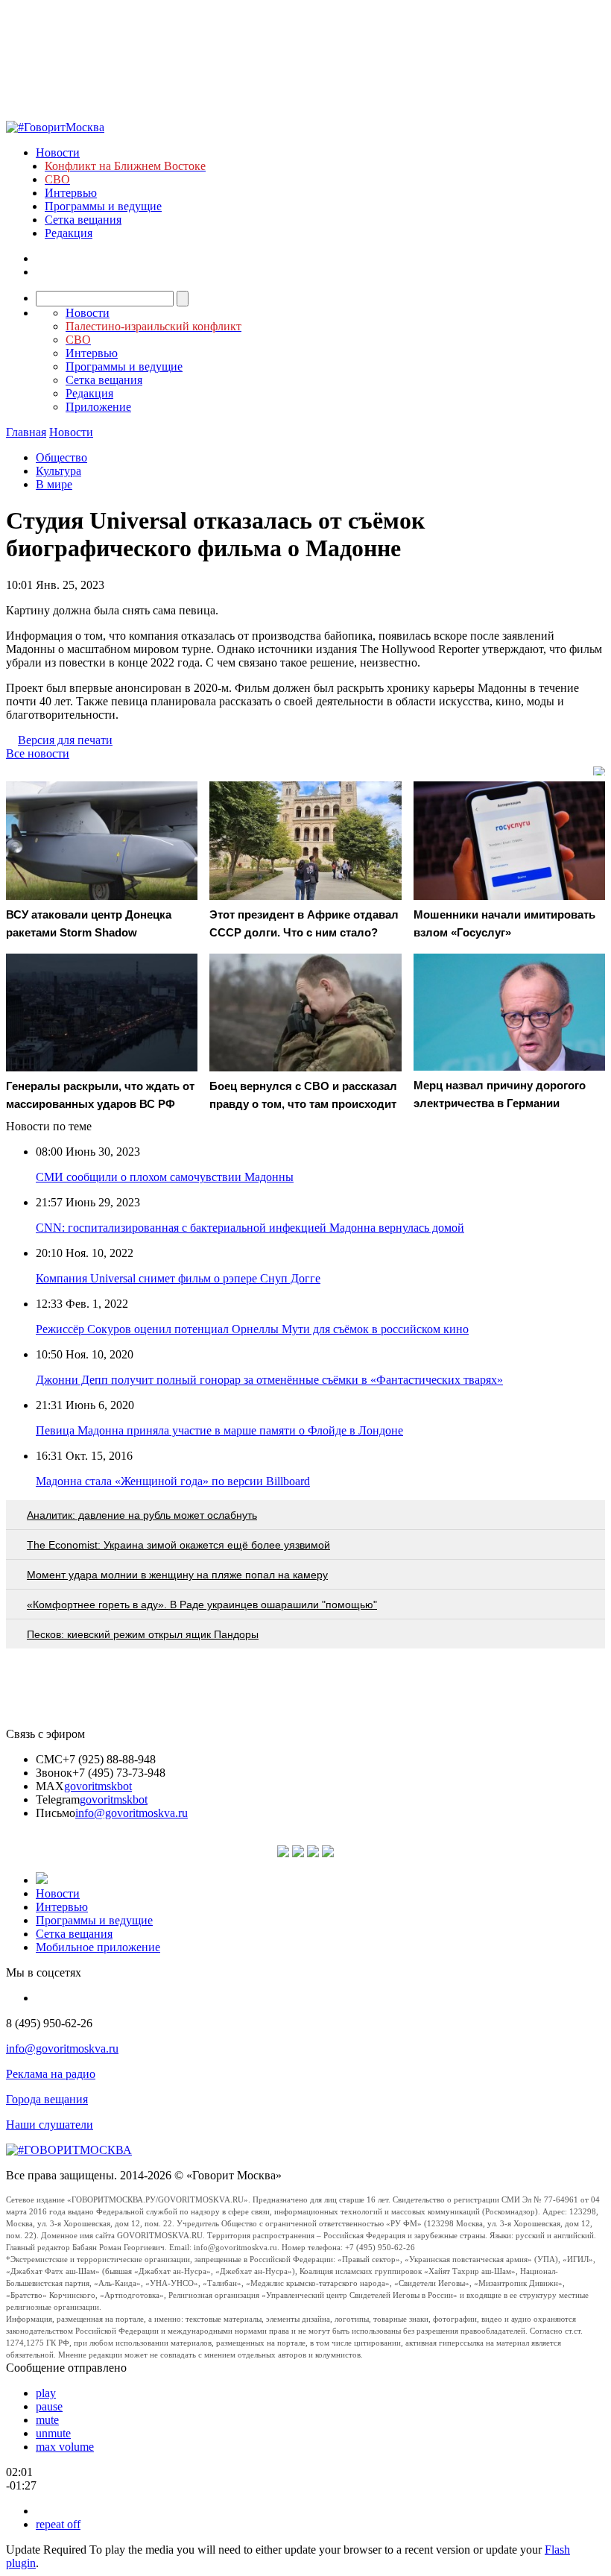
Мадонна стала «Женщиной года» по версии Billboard (173, 1481)
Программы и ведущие (103, 206)
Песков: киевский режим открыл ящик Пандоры (143, 1634)
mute (47, 2420)
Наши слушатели (50, 2125)
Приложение (98, 407)
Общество (61, 457)
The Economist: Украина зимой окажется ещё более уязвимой (178, 1545)
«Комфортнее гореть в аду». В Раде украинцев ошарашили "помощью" (202, 1605)
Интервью (71, 193)
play (46, 2393)
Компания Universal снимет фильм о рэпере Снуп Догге (178, 1278)
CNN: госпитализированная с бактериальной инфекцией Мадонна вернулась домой (250, 1228)
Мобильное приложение (98, 1947)
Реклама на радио (51, 2074)
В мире (54, 484)
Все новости (38, 753)
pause (49, 2406)
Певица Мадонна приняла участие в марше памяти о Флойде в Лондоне (219, 1430)
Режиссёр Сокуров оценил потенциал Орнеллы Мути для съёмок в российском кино (252, 1329)
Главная (26, 432)
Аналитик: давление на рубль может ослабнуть (142, 1515)
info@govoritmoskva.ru (132, 1813)
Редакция (69, 233)
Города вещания (47, 2099)
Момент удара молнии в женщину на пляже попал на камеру (177, 1575)
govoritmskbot (98, 1786)
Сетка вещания (83, 220)
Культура (58, 471)
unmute (53, 2433)
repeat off (58, 2524)
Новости (58, 152)
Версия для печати (65, 740)
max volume (65, 2447)
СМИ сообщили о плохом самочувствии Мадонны (165, 1177)
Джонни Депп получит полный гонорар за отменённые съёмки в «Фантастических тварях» (269, 1380)
